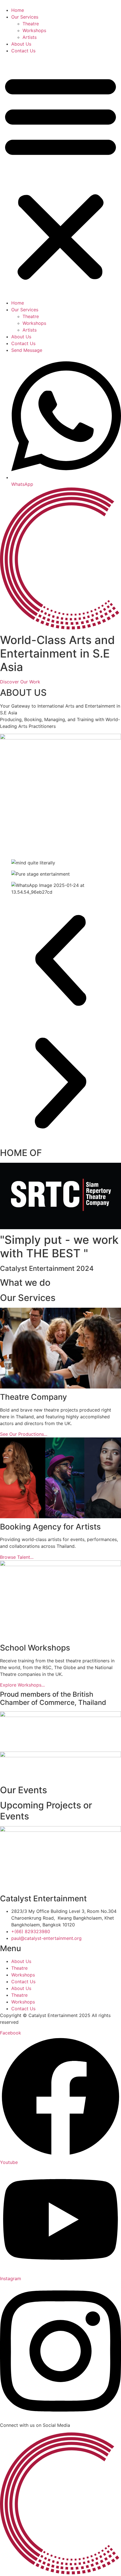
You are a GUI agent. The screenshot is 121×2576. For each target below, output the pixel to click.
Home (18, 10)
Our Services (25, 17)
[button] (60, 177)
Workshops (34, 30)
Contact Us (23, 51)
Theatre (31, 24)
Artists (30, 37)
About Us (21, 44)
